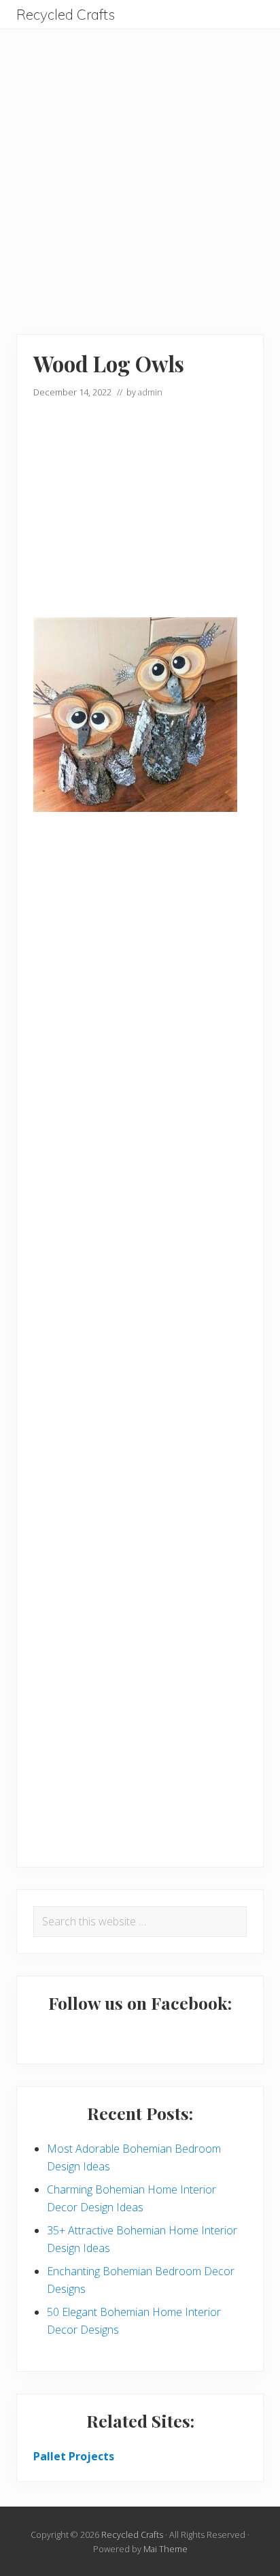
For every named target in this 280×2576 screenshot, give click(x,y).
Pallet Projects (74, 2456)
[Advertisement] (140, 169)
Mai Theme (165, 2549)
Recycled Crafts (66, 15)
